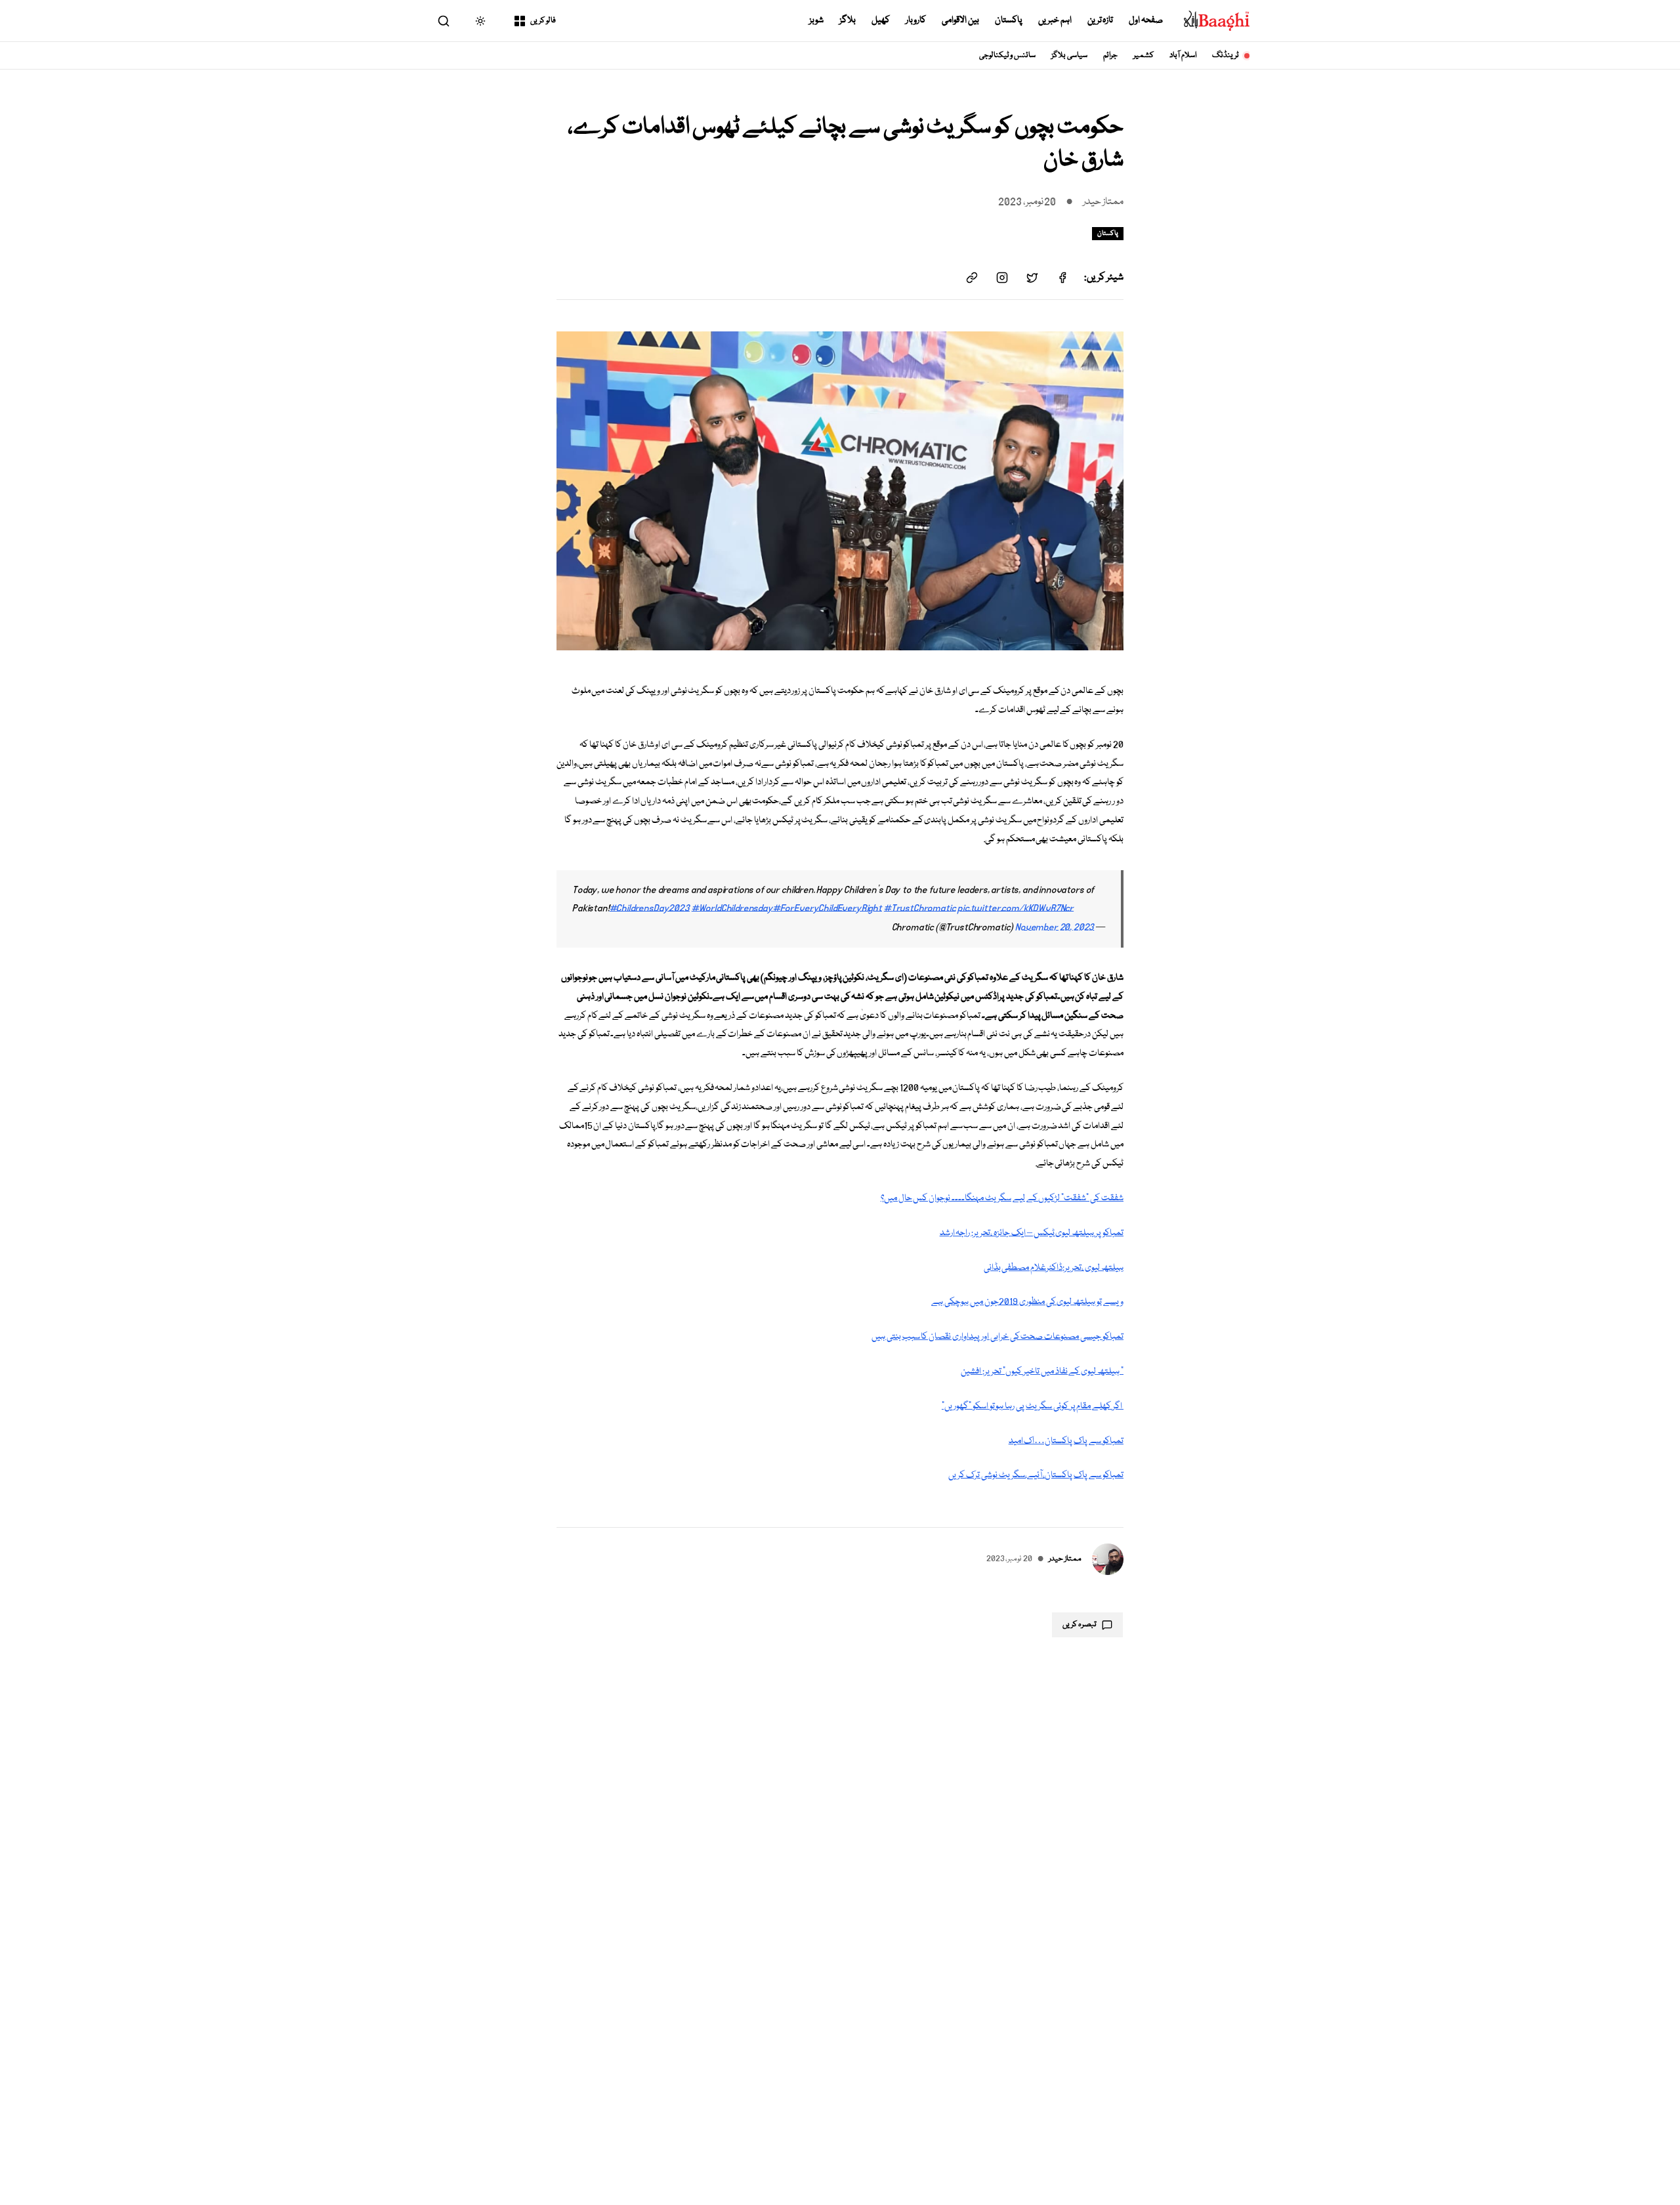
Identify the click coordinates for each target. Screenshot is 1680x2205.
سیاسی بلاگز (1069, 55)
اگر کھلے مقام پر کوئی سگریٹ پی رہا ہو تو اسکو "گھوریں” (1033, 1406)
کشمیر (1144, 55)
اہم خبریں (1055, 20)
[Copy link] (972, 278)
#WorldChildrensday (732, 908)
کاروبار (916, 20)
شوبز (816, 20)
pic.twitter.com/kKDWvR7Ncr (1016, 908)
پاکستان (1009, 20)
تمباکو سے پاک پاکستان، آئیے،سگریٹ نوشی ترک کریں (1036, 1475)
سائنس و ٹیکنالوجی (1008, 55)
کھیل (881, 20)
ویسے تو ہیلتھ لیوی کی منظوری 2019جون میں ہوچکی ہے (1027, 1302)
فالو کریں (543, 21)
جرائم (1110, 55)
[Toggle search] (444, 21)
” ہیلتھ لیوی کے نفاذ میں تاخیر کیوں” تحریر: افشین (1042, 1372)
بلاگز (848, 20)
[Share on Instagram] (1002, 278)
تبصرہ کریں (1080, 1625)
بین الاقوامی (960, 20)
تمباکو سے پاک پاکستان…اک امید (1066, 1441)
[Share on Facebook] (1062, 278)
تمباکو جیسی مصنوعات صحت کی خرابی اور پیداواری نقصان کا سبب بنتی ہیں (997, 1337)
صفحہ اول (1146, 20)
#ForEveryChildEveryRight (828, 908)
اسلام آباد (1183, 55)
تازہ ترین (1101, 20)
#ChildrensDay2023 (650, 908)
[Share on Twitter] (1032, 278)
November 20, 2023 (1055, 927)
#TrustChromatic (920, 908)
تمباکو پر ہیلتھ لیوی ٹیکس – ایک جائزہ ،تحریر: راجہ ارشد (1032, 1233)
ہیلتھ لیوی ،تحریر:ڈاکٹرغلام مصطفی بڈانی (1054, 1268)
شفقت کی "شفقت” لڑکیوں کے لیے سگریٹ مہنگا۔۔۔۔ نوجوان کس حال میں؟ (1002, 1198)
